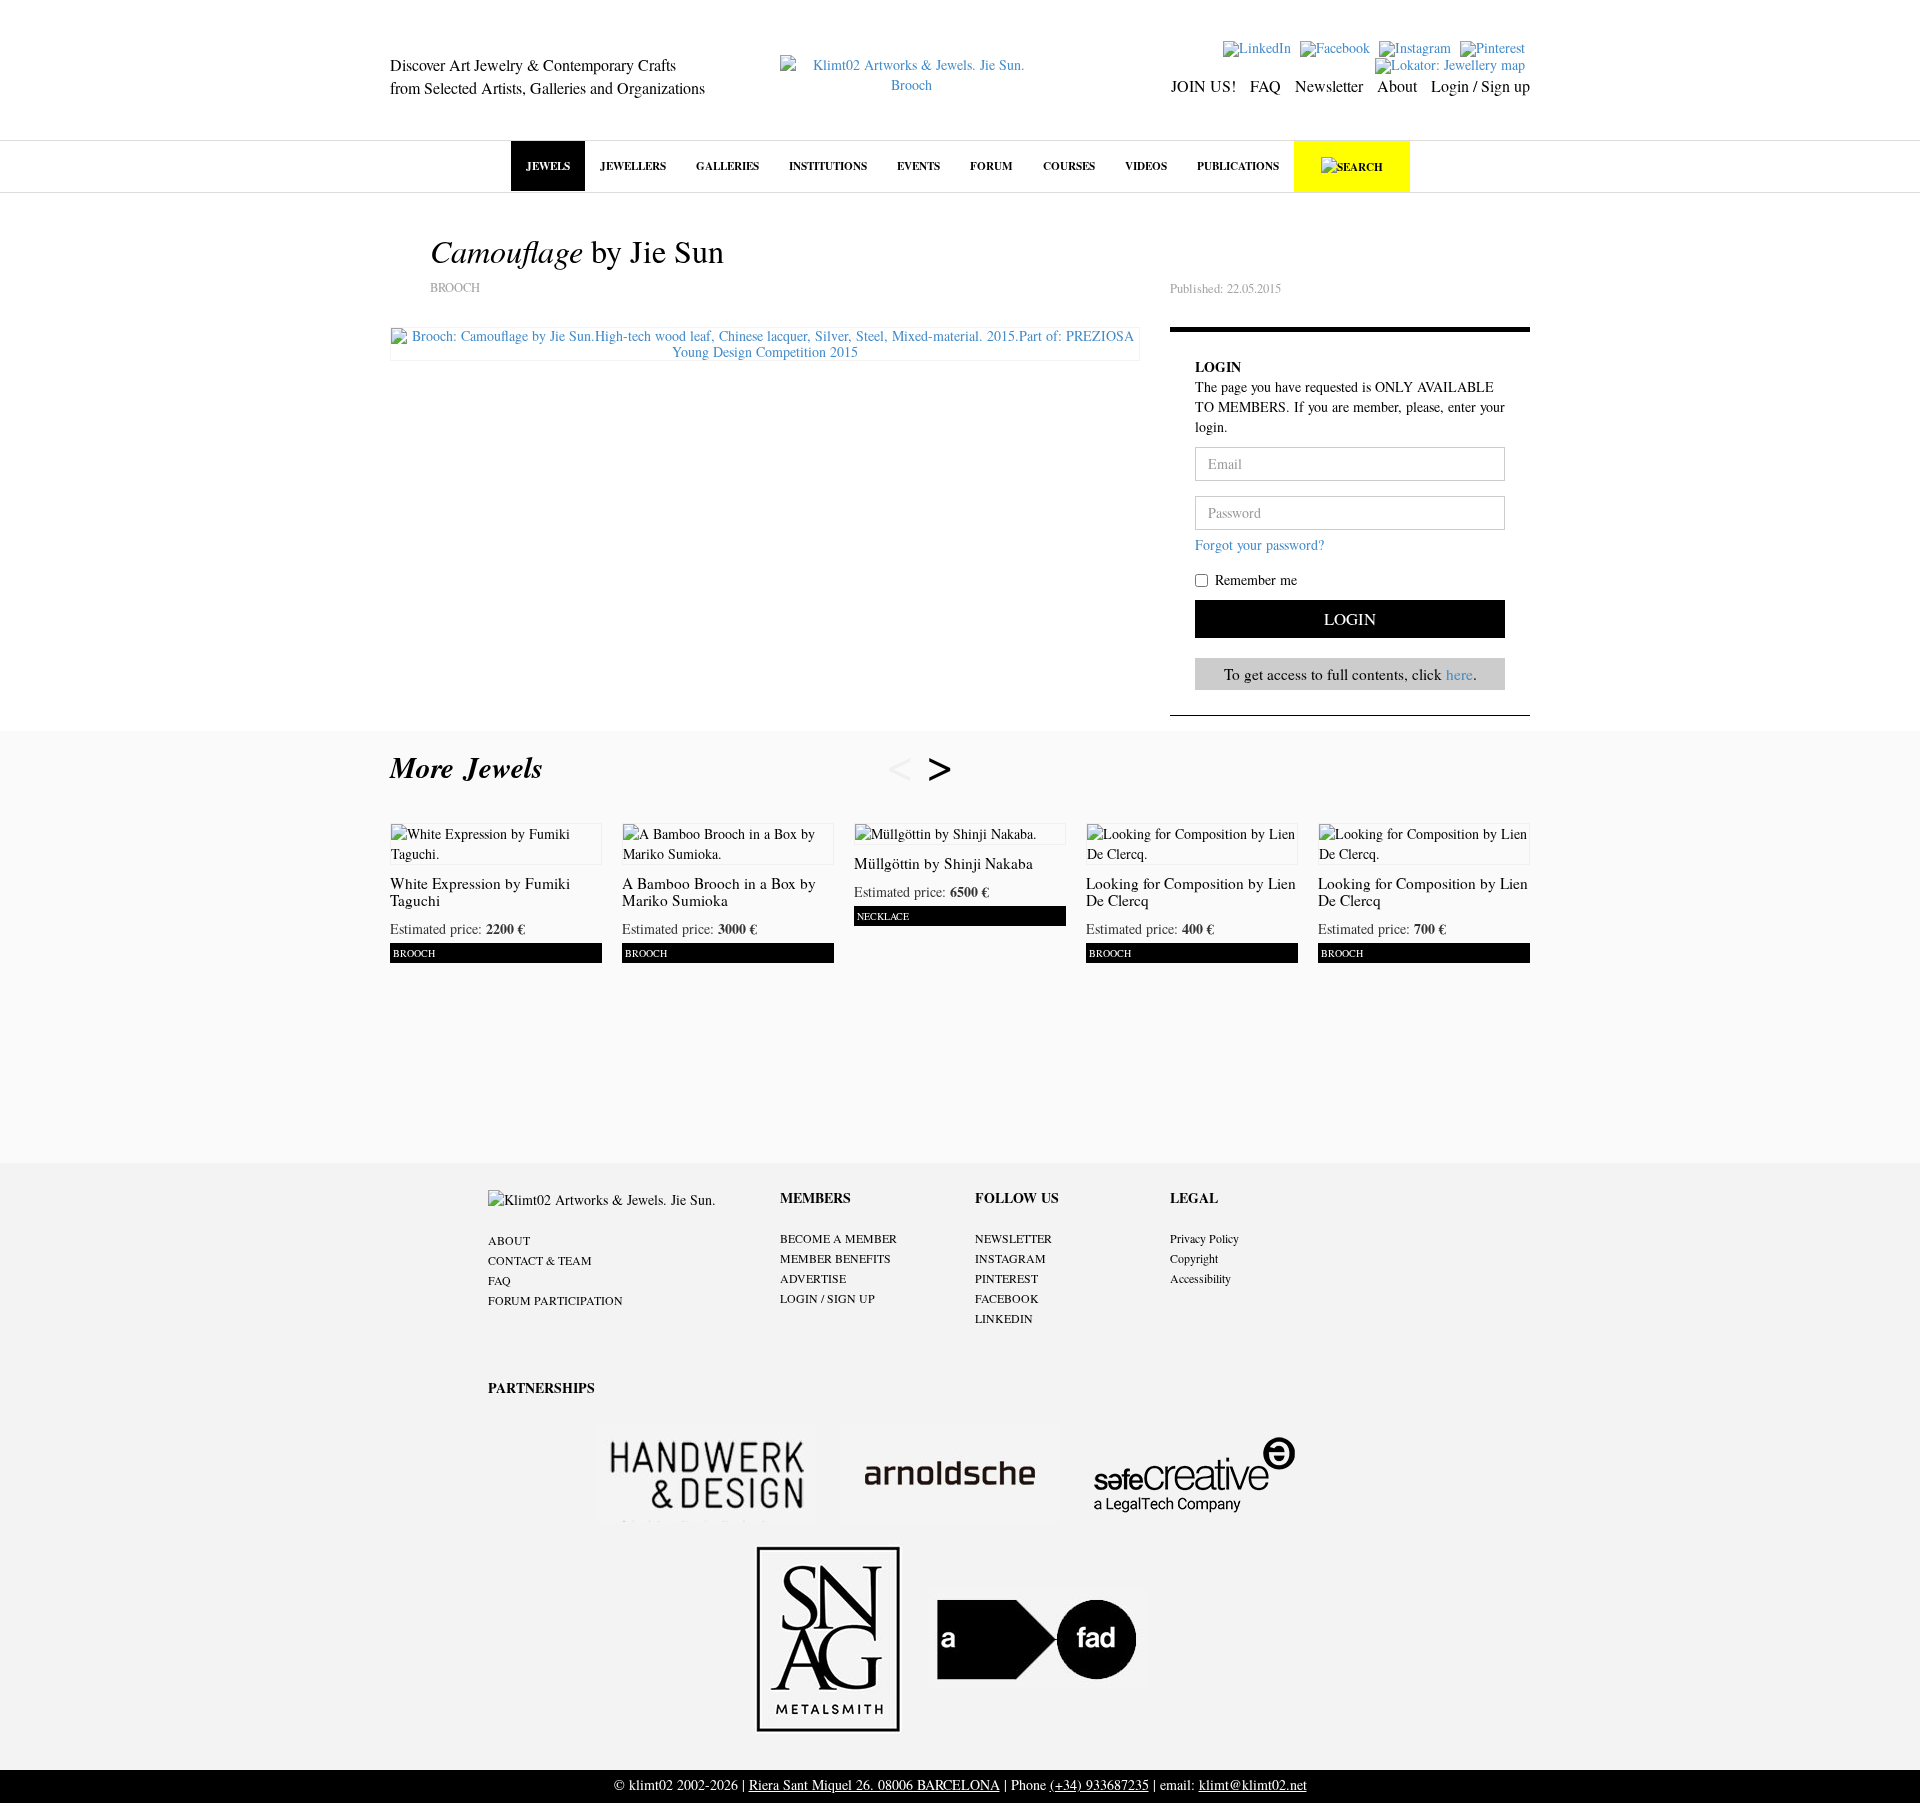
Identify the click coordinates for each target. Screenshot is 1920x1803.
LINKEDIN (1004, 1318)
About (1397, 85)
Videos (1146, 165)
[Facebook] (1337, 46)
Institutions (828, 165)
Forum (991, 165)
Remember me (1256, 579)
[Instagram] (1417, 46)
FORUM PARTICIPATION (555, 1300)
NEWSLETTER (1013, 1238)
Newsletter (1329, 85)
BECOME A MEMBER (838, 1238)
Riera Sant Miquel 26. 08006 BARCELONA (874, 1784)
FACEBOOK (1007, 1298)
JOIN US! (1203, 85)
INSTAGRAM (1010, 1258)
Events (918, 165)
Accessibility (1200, 1278)
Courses (1069, 165)
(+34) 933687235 (1099, 1784)
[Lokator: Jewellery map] (1452, 63)
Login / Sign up (1480, 85)
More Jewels (471, 767)
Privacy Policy (1204, 1238)
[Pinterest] (1495, 46)
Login (1350, 618)
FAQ (1265, 85)
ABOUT (509, 1240)
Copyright (1194, 1258)
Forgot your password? (1259, 544)
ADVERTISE (813, 1278)
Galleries (727, 165)
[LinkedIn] (1259, 46)
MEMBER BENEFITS (835, 1258)
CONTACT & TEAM (540, 1260)
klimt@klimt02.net (1253, 1784)
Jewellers (633, 165)
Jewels (548, 165)
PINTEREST (1006, 1278)
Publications (1238, 165)
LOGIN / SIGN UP (827, 1298)
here (1459, 674)
